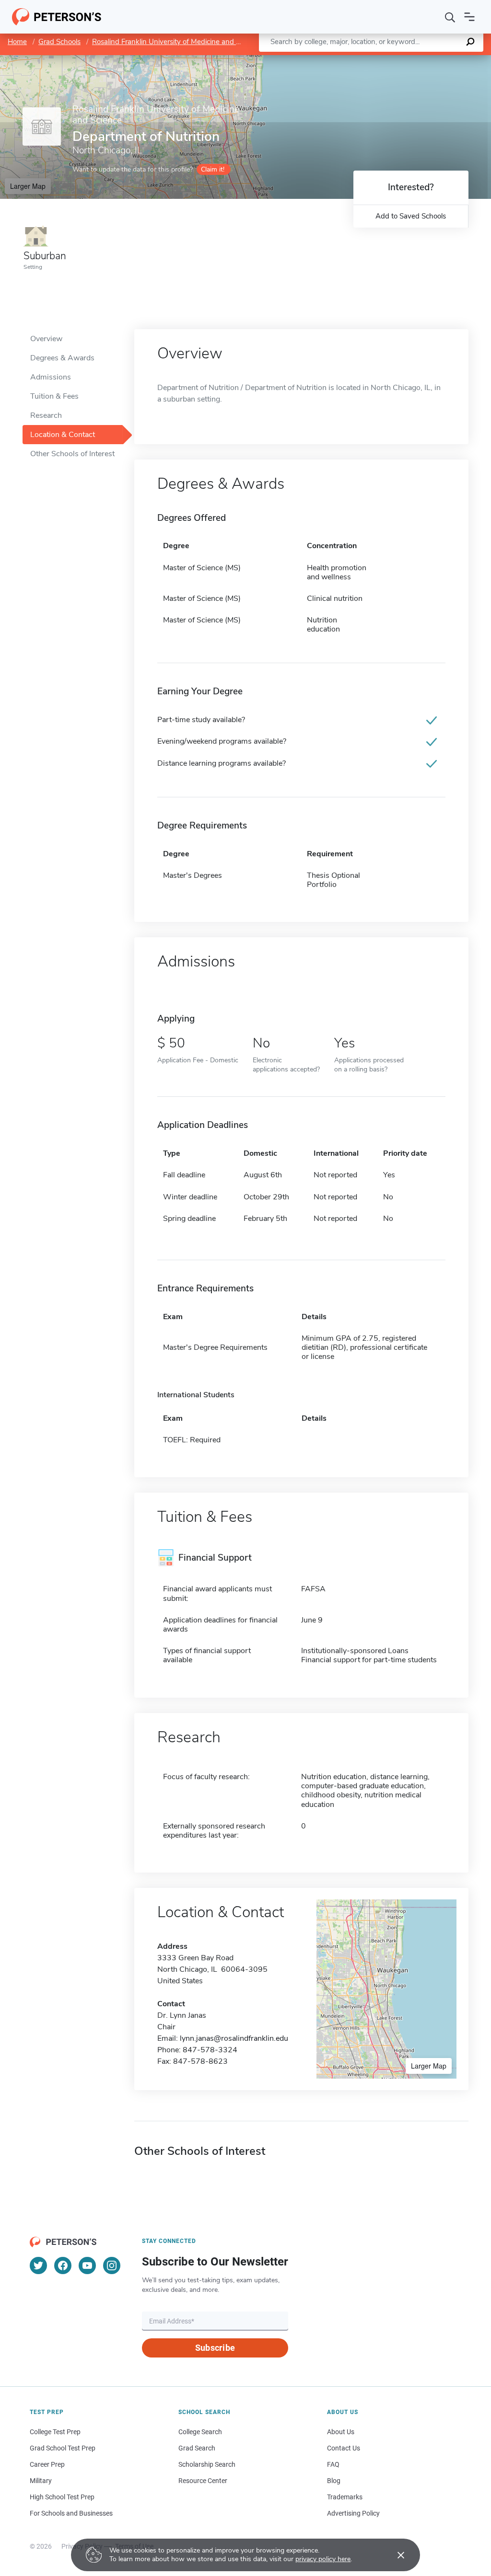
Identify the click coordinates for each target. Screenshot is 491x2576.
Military (41, 2481)
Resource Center (203, 2481)
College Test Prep (55, 2432)
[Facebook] (63, 2265)
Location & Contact (63, 435)
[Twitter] (38, 2265)
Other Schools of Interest (72, 454)
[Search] (450, 17)
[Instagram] (112, 2265)
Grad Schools (59, 42)
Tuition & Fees (54, 396)
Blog (334, 2481)
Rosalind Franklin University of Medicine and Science (176, 42)
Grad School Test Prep (63, 2448)
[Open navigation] (469, 17)
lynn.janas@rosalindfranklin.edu (234, 2038)
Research (46, 415)
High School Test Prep (62, 2497)
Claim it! (213, 169)
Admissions (51, 377)
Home (17, 42)
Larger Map (28, 186)
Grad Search (197, 2448)
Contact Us (344, 2448)
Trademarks (345, 2497)
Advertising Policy (353, 2513)
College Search (200, 2432)
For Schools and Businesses (71, 2513)
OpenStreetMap (426, 60)
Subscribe (215, 2348)
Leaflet (378, 60)
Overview (46, 339)
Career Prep (47, 2464)
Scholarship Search (207, 2464)
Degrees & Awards (62, 358)
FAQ (333, 2464)
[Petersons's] (57, 17)
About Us (341, 2432)
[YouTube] (87, 2265)
